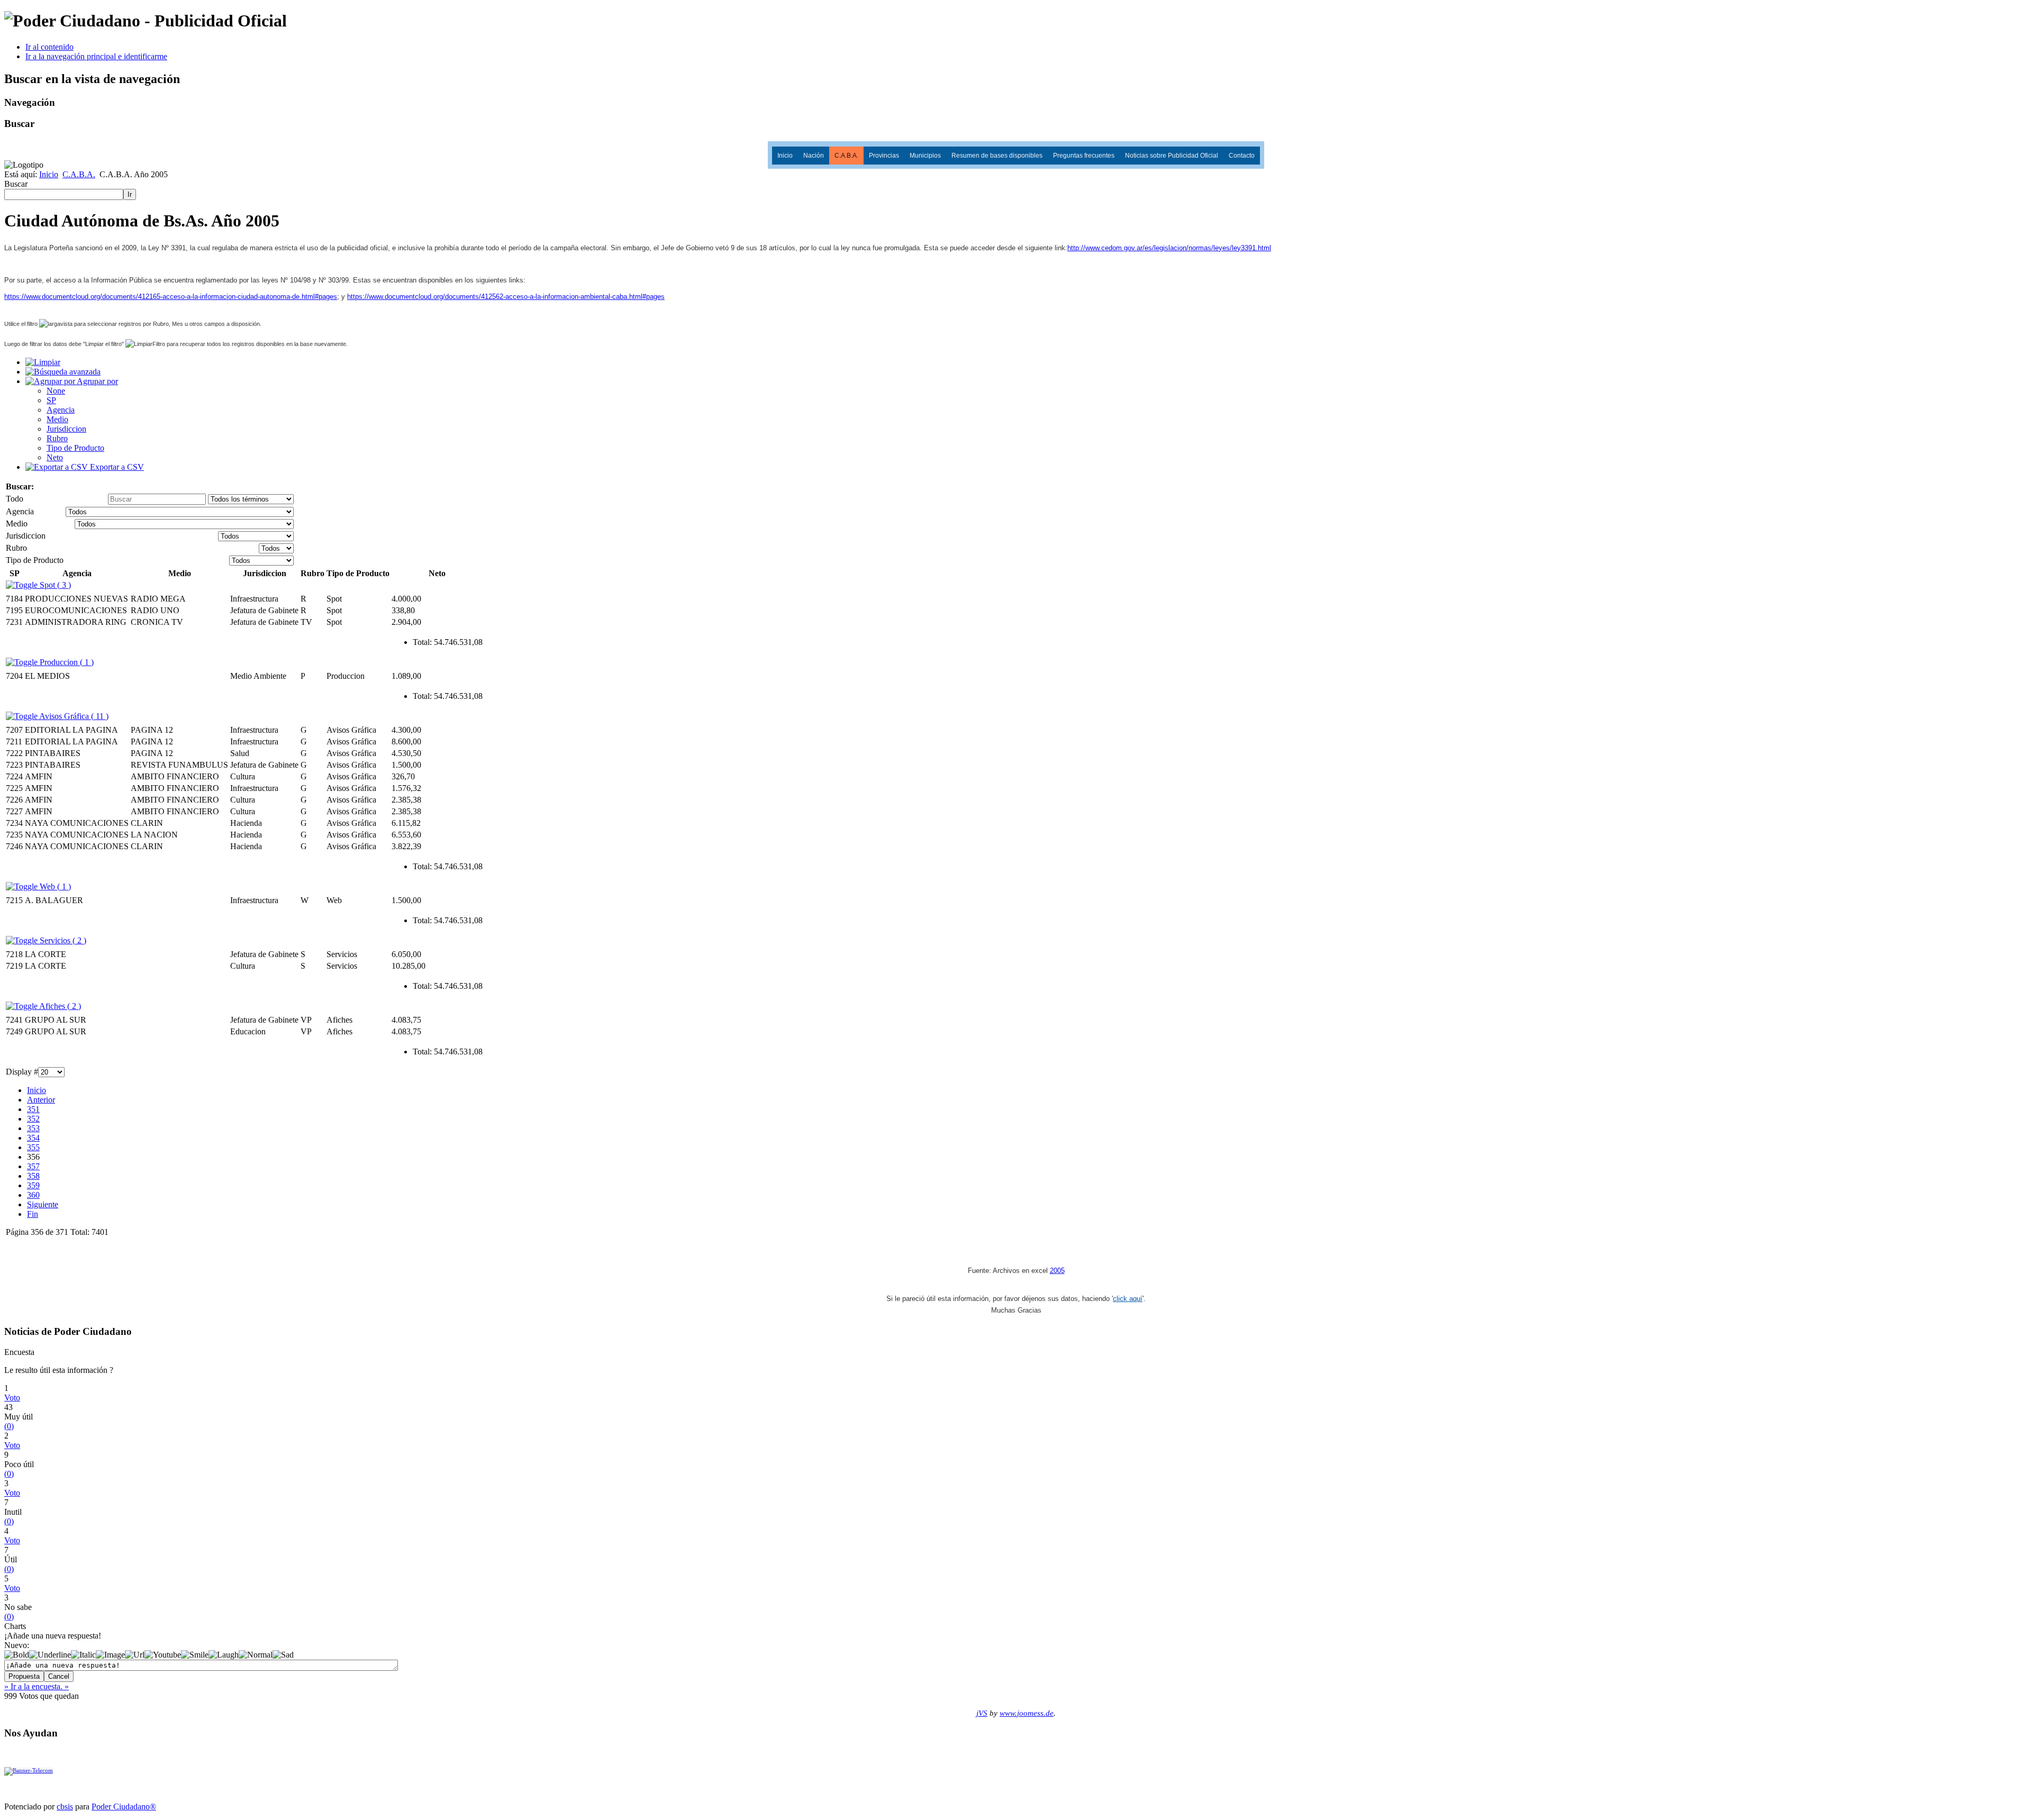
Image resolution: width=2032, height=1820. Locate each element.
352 (33, 1119)
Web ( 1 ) (54, 886)
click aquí (1128, 1299)
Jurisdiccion (66, 429)
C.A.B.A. (846, 156)
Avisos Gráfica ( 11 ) (73, 716)
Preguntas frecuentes (1084, 156)
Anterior (41, 1100)
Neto (55, 457)
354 (33, 1138)
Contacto (1242, 156)
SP (51, 400)
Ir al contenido (49, 47)
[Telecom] (29, 1771)
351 (33, 1109)
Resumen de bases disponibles (997, 156)
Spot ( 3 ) (54, 585)
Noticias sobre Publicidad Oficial (1172, 156)
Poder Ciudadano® (124, 1807)
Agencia (61, 410)
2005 (1057, 1271)
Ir (130, 194)
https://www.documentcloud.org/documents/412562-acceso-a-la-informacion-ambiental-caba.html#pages (506, 297)
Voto (12, 1398)
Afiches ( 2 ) (59, 1006)
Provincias (884, 156)
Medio (57, 419)
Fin (33, 1214)
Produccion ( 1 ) (66, 662)
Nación (814, 156)
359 (33, 1185)
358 (33, 1176)
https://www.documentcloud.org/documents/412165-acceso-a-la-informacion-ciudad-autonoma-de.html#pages (171, 297)
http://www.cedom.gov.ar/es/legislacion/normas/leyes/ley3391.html (1169, 248)
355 (33, 1147)
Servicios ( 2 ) (62, 940)
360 (33, 1195)
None (56, 391)
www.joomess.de (1027, 1713)
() (9, 1426)
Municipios (925, 156)
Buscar (16, 184)
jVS (982, 1713)
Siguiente (43, 1204)
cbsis (65, 1807)
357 (33, 1166)
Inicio (785, 156)
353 (33, 1128)
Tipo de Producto (75, 448)
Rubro (57, 438)
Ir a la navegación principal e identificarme (96, 56)
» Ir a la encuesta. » (37, 1686)
